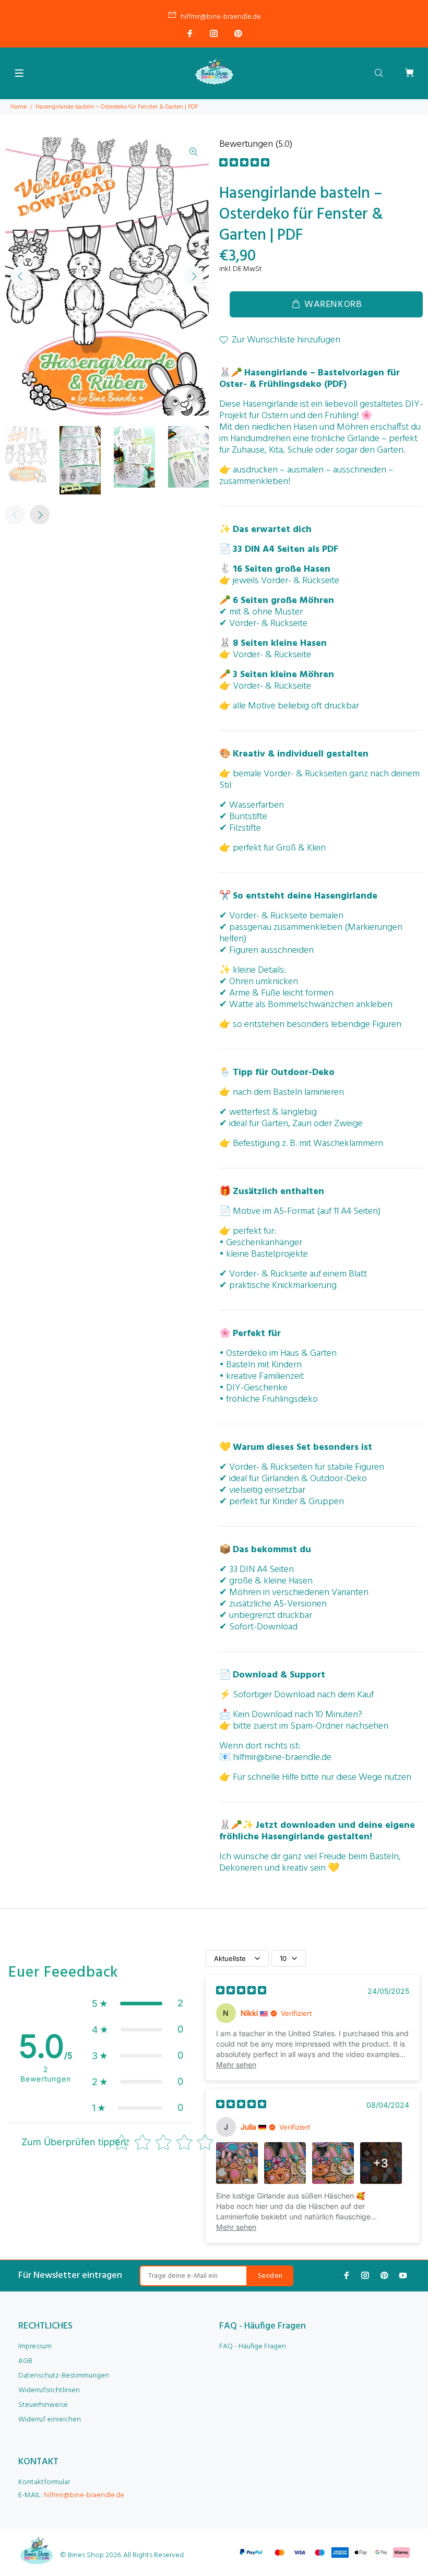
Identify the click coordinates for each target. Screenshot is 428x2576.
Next (194, 276)
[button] (138, 2003)
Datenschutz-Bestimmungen (64, 2376)
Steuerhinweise (43, 2405)
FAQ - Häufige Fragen (253, 2347)
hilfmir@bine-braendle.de (221, 17)
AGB (25, 2361)
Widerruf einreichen (50, 2420)
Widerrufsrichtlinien (49, 2390)
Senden (270, 2276)
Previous (20, 276)
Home (19, 107)
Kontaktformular (44, 2482)
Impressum (35, 2347)
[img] (244, 164)
